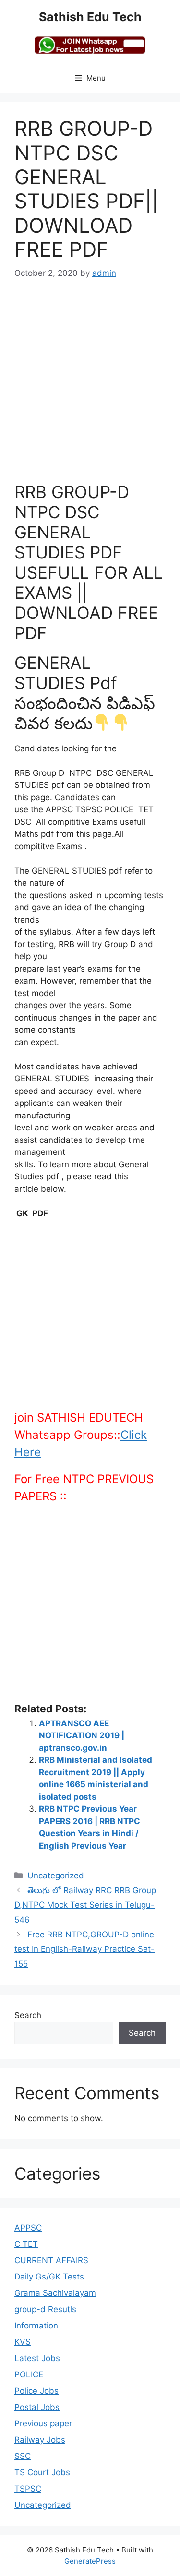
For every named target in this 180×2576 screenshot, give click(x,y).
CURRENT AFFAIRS (51, 2260)
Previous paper (43, 2423)
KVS (23, 2342)
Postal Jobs (37, 2407)
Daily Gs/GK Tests (49, 2277)
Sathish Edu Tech (90, 17)
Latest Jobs (37, 2358)
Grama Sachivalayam (55, 2293)
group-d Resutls (45, 2309)
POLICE (29, 2374)
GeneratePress (90, 2561)
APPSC (28, 2228)
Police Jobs (36, 2391)
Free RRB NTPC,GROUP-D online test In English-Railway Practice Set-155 (84, 1949)
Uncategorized (56, 1876)
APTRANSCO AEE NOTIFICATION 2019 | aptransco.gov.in (82, 1736)
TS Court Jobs (42, 2472)
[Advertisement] (90, 387)
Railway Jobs (40, 2440)
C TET (26, 2244)
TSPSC (28, 2489)
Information (36, 2326)
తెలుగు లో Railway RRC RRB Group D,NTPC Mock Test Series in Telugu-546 (85, 1905)
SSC (23, 2456)
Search (28, 2015)
